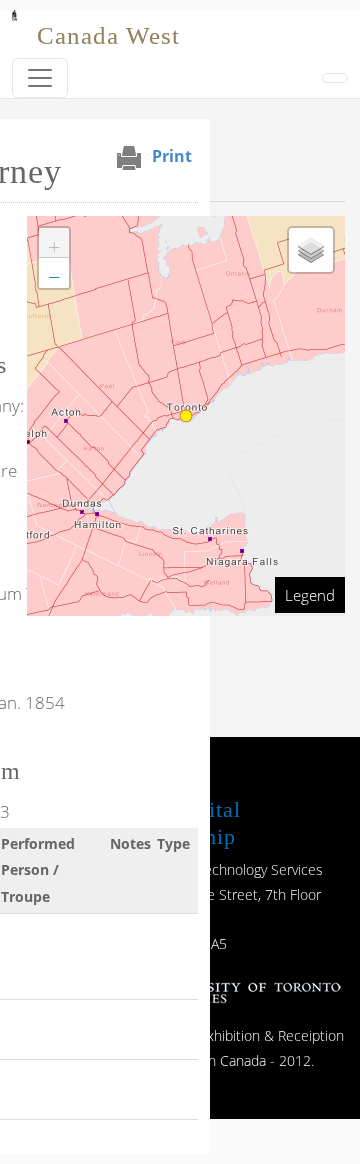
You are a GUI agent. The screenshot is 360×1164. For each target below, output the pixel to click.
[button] (54, 243)
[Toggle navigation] (40, 78)
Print (172, 156)
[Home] (14, 24)
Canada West (108, 35)
